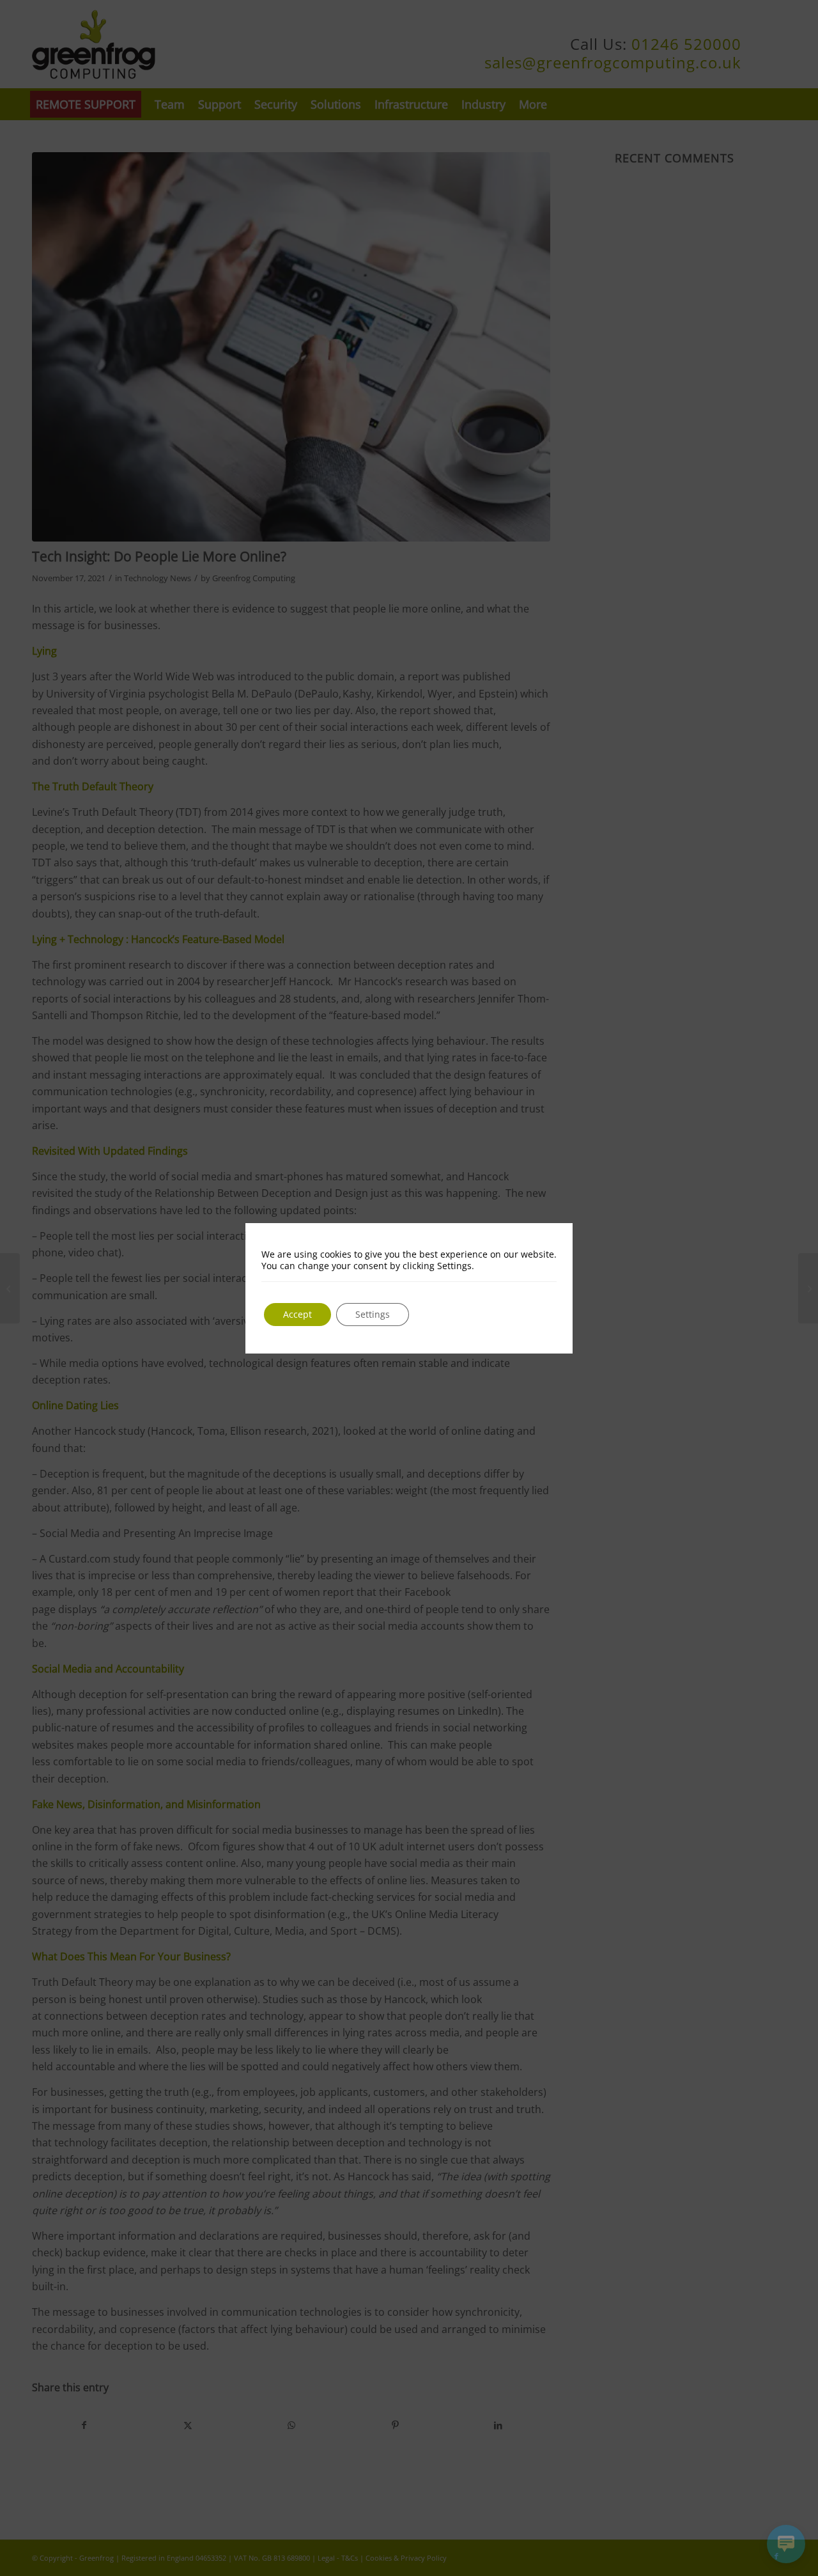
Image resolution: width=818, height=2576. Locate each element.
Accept (297, 1314)
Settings (373, 1314)
